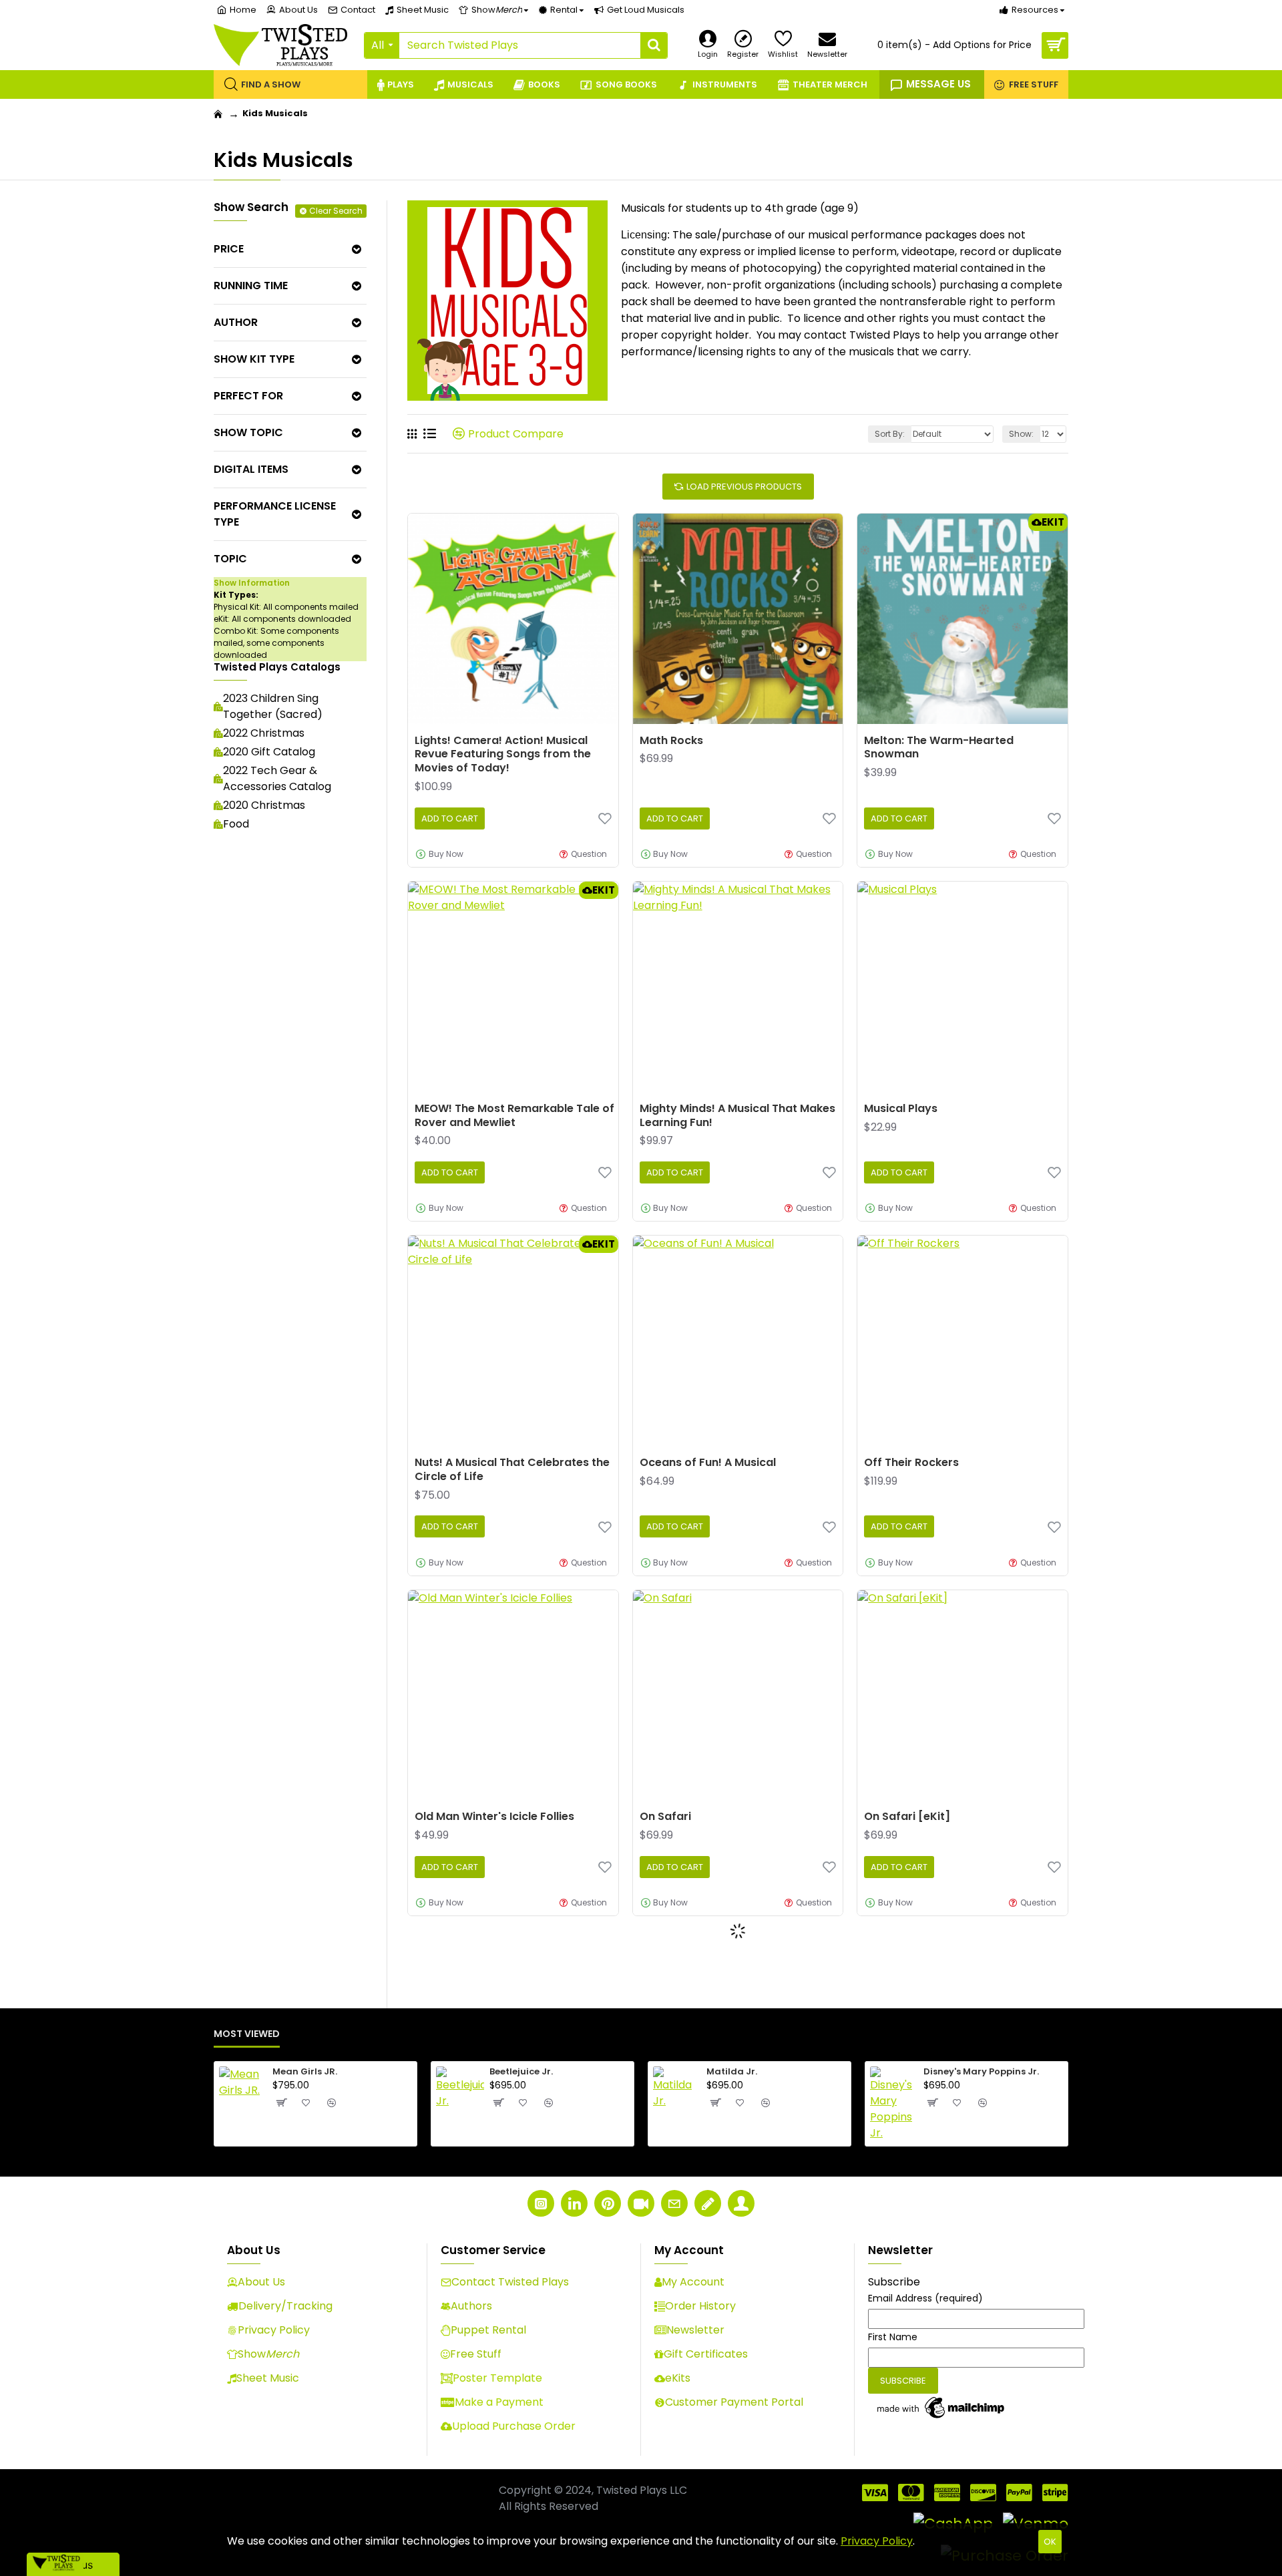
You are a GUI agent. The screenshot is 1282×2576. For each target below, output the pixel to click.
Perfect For (248, 396)
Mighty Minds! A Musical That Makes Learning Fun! (737, 1116)
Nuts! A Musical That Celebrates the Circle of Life (512, 1470)
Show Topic (248, 432)
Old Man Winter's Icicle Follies (494, 1817)
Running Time (251, 286)
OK (1050, 2542)
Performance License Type (275, 514)
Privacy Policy (877, 2541)
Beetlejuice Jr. (521, 2072)
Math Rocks (671, 741)
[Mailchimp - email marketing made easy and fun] (941, 2408)
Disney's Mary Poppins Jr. (981, 2072)
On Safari (665, 1817)
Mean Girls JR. (305, 2072)
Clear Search (336, 211)
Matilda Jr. (732, 2072)
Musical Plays (901, 1109)
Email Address (925, 2298)
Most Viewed (247, 2034)
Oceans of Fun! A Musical (708, 1463)
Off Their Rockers (911, 1463)
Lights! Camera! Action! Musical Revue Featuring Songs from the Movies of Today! (503, 755)
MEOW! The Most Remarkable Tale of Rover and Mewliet (514, 1116)
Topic (230, 559)
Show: (1021, 434)
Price (229, 249)
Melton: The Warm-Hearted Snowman (939, 748)
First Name (893, 2337)
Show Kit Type (254, 359)
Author (236, 322)
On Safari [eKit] (907, 1817)
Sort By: (890, 434)
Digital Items (251, 469)
